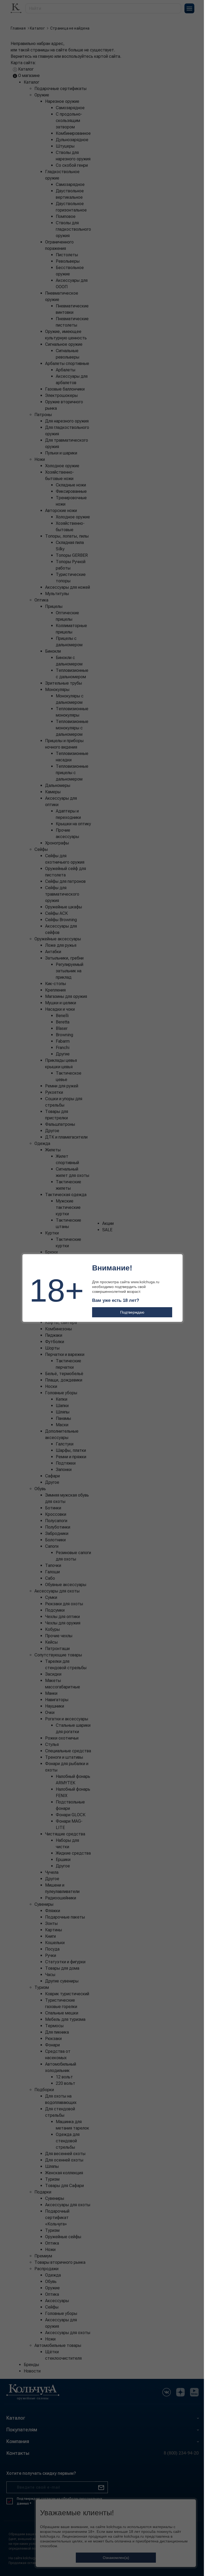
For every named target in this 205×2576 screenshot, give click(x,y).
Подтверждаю (132, 1312)
